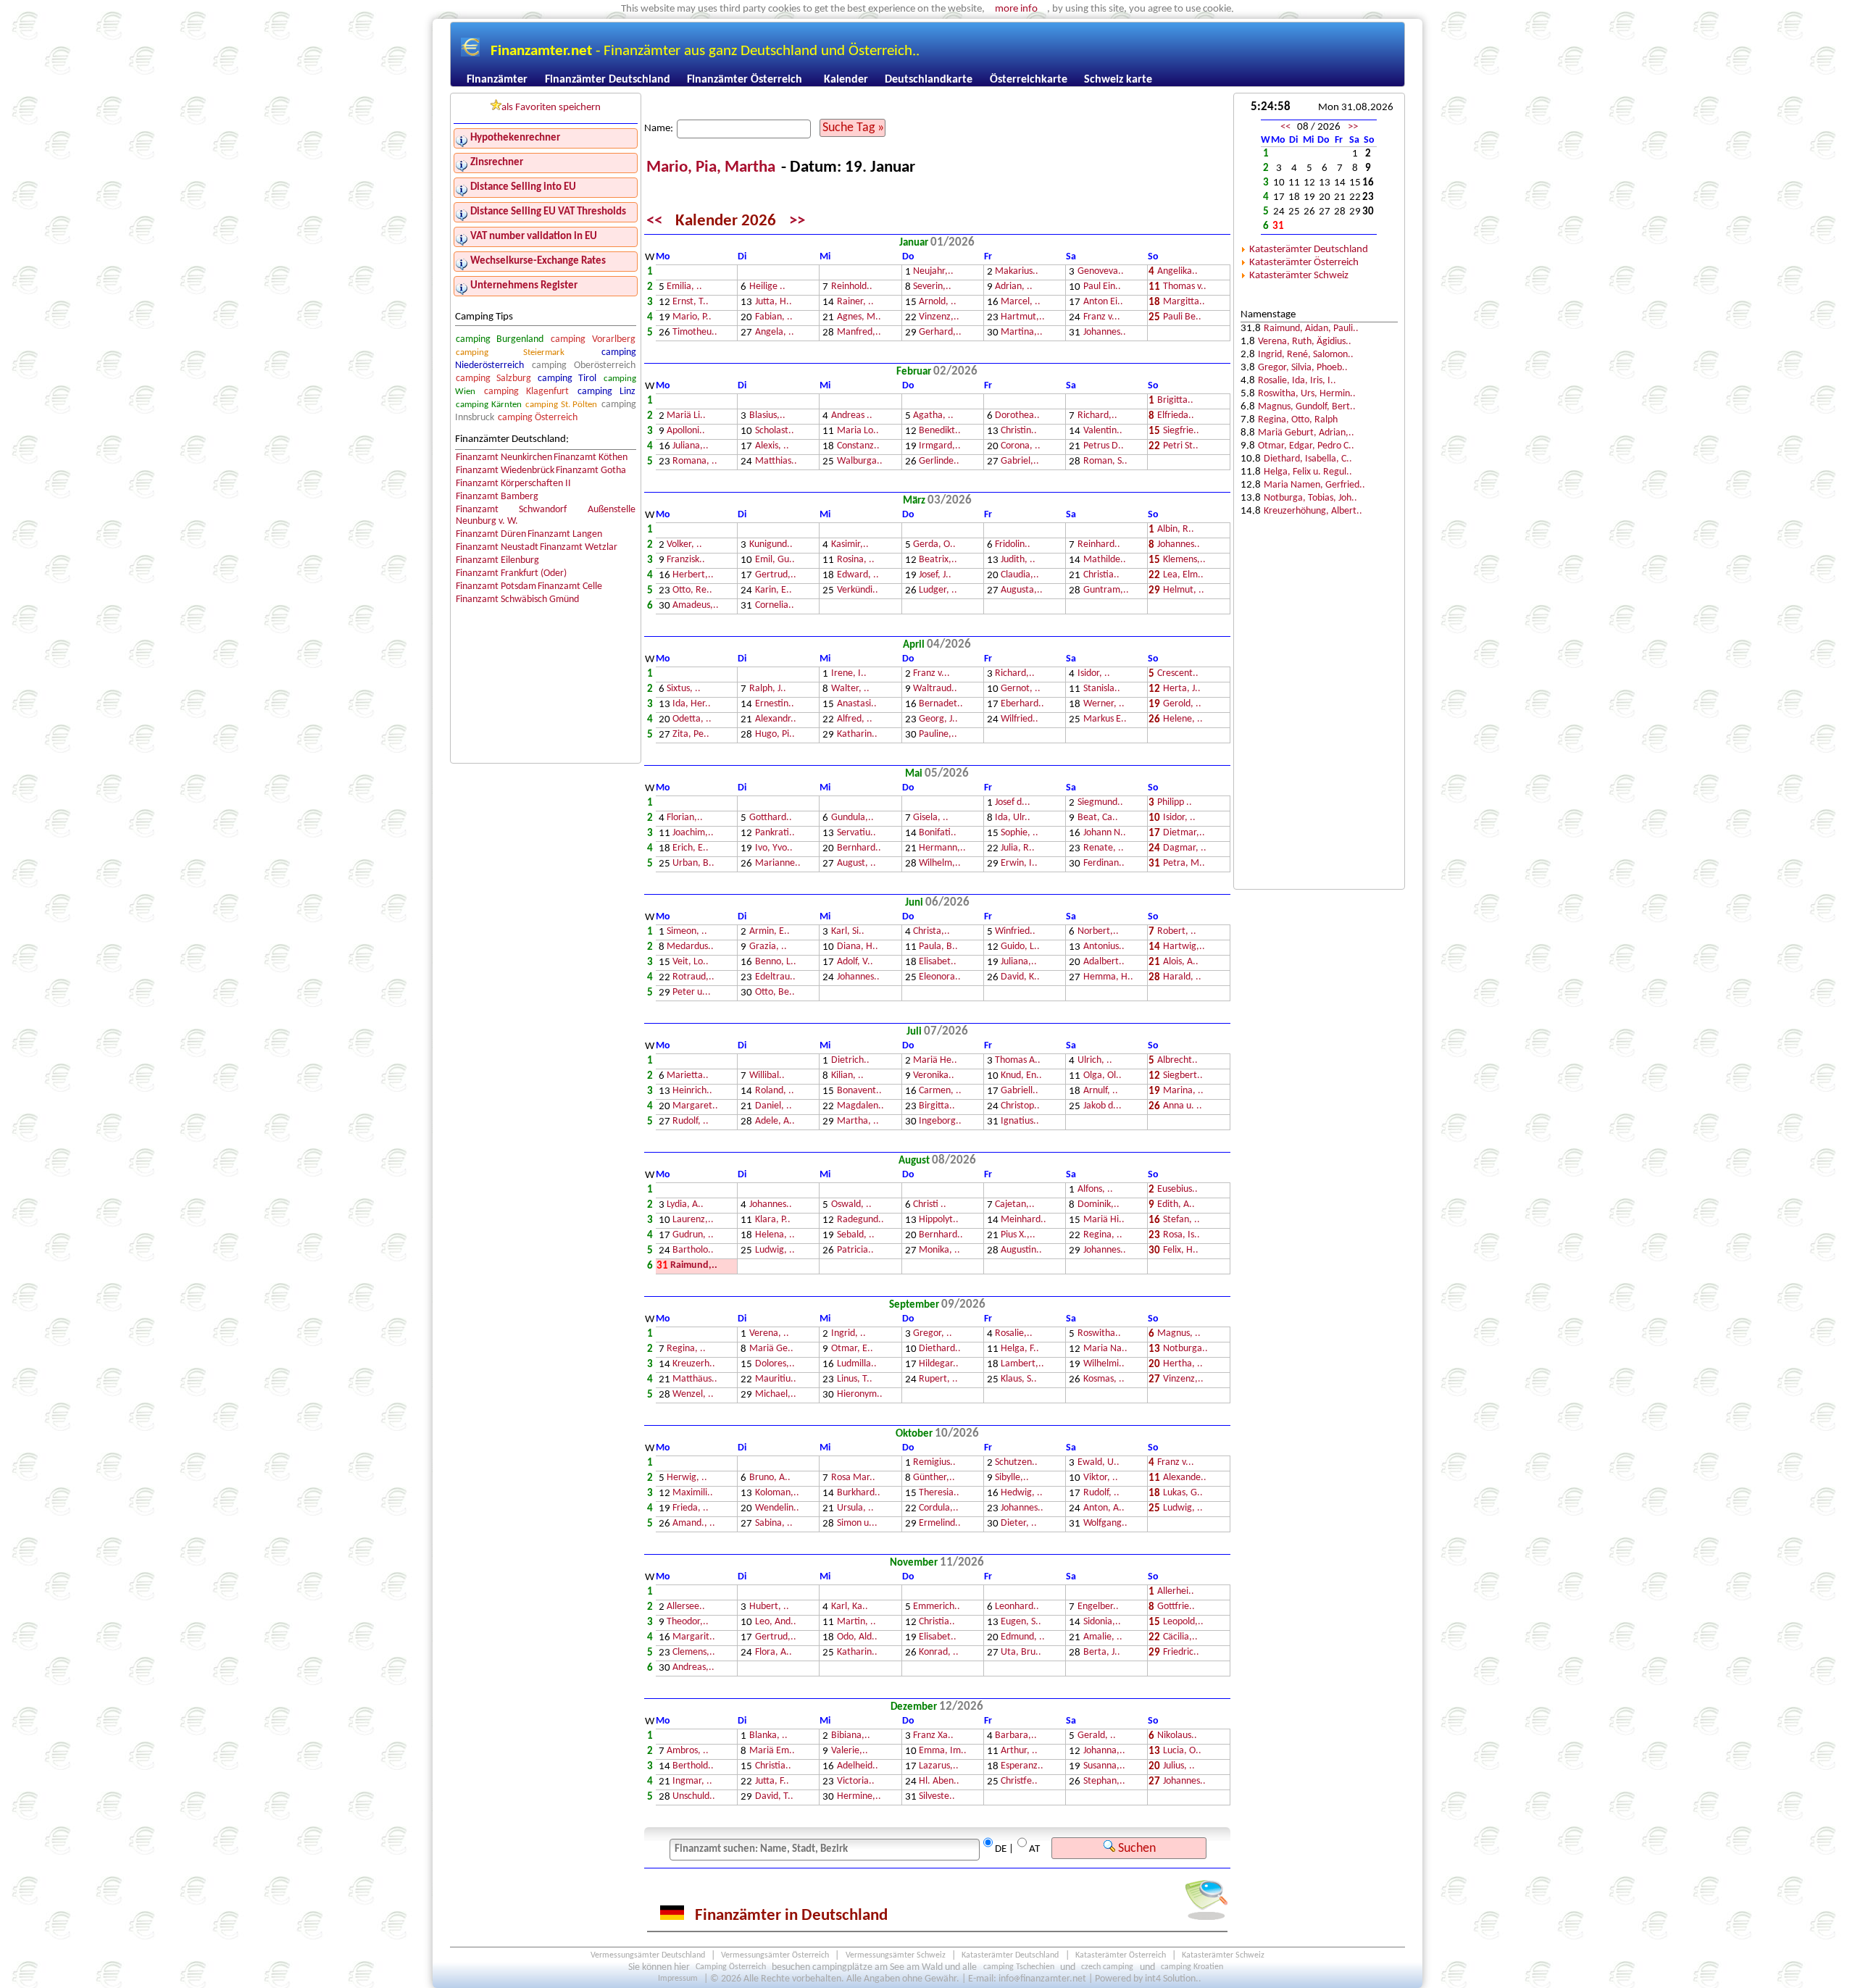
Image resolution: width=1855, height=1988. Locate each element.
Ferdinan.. (1104, 864)
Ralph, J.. (768, 689)
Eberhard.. (1022, 705)
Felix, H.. (1181, 1251)
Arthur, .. (1019, 1751)
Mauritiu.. (776, 1380)
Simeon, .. (687, 932)
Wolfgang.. (1105, 1524)
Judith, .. (1018, 560)
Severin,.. (932, 287)
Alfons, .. (1095, 1190)
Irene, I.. (849, 674)
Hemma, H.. (1108, 978)
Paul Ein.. (1102, 287)
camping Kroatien (1192, 1968)
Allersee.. (686, 1607)
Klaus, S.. (1019, 1380)
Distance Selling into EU (523, 187)
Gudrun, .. (693, 1236)
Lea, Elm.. (1183, 576)
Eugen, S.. (1021, 1622)
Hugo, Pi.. (775, 735)
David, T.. (774, 1797)
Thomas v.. (1185, 287)
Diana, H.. (858, 947)
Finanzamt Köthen (591, 458)
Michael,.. (776, 1395)
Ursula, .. (855, 1509)
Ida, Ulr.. (1013, 818)
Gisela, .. (931, 818)
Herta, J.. (1182, 689)
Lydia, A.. (685, 1205)
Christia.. (1101, 576)
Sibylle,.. (1012, 1478)
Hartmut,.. (1023, 318)
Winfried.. (1015, 932)
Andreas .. (852, 416)
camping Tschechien (1019, 1968)
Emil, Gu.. (775, 560)
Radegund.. (860, 1220)
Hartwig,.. (1184, 947)
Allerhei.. (1176, 1592)
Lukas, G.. (1183, 1494)
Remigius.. (934, 1463)
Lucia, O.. (1182, 1751)
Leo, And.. (776, 1622)
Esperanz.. (1022, 1767)
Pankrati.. (775, 834)
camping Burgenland (500, 339)
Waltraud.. (935, 689)
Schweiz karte (1118, 80)
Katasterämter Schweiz (1299, 276)
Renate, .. (1104, 849)
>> (797, 221)
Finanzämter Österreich (745, 80)
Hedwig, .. (1022, 1494)
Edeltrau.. (775, 978)
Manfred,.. (859, 333)
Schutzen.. (1016, 1463)
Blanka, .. (768, 1736)
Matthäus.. (695, 1380)
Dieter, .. (1019, 1524)
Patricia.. (855, 1251)
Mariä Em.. (772, 1751)
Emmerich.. (937, 1607)
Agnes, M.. (859, 318)
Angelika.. (1177, 272)
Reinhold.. (852, 287)
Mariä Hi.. (1104, 1220)
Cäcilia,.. (1180, 1638)
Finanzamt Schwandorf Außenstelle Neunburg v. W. (546, 515)
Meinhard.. (1024, 1220)
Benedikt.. (940, 431)
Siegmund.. (1100, 803)
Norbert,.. (1098, 932)
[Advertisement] (1319, 653)
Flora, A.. (774, 1653)
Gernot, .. (1021, 689)
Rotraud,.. (693, 978)
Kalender (846, 80)
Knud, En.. (1021, 1076)
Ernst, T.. (691, 302)
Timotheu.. (695, 333)
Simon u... (857, 1524)
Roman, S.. (1105, 462)
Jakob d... (1102, 1107)
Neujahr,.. (933, 272)
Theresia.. (939, 1494)
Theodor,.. (688, 1622)
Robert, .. (1177, 932)
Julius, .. (1179, 1767)
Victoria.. (856, 1782)
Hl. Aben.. (939, 1782)
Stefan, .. (1181, 1220)
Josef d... (1013, 803)
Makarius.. (1017, 272)
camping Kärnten (489, 405)
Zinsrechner (497, 163)
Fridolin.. (1013, 545)
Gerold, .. (1182, 705)
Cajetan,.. (1015, 1205)
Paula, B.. (938, 947)
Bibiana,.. (851, 1736)
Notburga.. (1185, 1349)
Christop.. (1020, 1107)
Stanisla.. (1102, 689)
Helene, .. (1183, 720)
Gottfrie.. (1176, 1607)
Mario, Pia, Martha (713, 168)
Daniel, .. (774, 1107)
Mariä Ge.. (771, 1349)
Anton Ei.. (1103, 302)
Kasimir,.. (850, 545)
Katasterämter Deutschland (1309, 250)
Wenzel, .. (693, 1395)
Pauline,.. (938, 735)
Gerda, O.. (934, 545)
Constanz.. (858, 447)
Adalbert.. (1104, 962)
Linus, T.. (855, 1380)
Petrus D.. (1104, 447)
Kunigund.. (771, 545)
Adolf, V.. (855, 962)
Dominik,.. (1099, 1205)
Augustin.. (1021, 1251)
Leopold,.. (1183, 1622)
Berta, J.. (1102, 1653)
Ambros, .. (688, 1751)
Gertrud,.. (776, 576)
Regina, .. (1103, 1236)
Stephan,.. (1104, 1782)
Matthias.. (776, 462)
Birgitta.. (937, 1107)
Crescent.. (1178, 674)
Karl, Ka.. (850, 1607)
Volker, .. (684, 545)
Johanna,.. (1104, 1751)
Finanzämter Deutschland (608, 80)
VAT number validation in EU (534, 237)
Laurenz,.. (693, 1220)
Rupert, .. (938, 1380)
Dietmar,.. (1184, 834)
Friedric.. (1181, 1653)
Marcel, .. (1021, 302)
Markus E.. (1105, 720)
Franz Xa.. (933, 1736)
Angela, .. (775, 333)
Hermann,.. (942, 849)
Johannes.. (1105, 333)
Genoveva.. (1101, 272)
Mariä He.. (935, 1061)
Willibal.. (767, 1076)
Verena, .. (769, 1334)
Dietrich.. (850, 1061)
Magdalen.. (860, 1107)
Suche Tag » (853, 128)
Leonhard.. (1017, 1607)
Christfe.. (1019, 1782)
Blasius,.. (767, 416)
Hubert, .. (769, 1607)
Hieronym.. (860, 1395)
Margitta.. (1184, 302)
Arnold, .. (938, 302)
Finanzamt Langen (565, 534)
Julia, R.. (1018, 849)
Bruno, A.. (770, 1478)
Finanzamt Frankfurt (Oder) (511, 573)
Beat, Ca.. (1098, 818)
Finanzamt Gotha (591, 471)
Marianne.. (778, 864)
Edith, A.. (1176, 1205)
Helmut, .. (1184, 591)
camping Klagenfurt (526, 392)
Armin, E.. (770, 932)
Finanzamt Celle (570, 586)
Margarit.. (694, 1638)
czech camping (1107, 1968)
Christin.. (1019, 431)
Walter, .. (850, 689)
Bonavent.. (859, 1091)
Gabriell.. (1020, 1091)
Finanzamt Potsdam (496, 586)
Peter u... (692, 993)
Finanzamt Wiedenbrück (505, 471)
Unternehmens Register (524, 286)
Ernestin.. (775, 705)
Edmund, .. (1023, 1638)
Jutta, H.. (774, 302)
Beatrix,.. (938, 560)
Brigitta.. (1175, 401)
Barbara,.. (1016, 1736)
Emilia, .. (684, 287)
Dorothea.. (1017, 416)
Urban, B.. (693, 864)
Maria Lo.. (858, 431)
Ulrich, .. (1095, 1061)
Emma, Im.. (943, 1751)
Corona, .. (1021, 447)
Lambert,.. (1022, 1365)
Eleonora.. (940, 978)
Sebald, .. (856, 1236)
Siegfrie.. (1181, 431)
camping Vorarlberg (593, 339)
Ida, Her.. (692, 705)
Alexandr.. (776, 720)
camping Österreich (538, 418)
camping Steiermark (510, 352)
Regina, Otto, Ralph (1298, 420)
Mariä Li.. (686, 416)
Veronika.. (934, 1076)
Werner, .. (1104, 705)
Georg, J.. (938, 720)
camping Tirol (567, 379)
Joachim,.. (693, 834)
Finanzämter (497, 80)
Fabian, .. (774, 318)
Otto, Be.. (775, 993)
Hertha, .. (1183, 1365)
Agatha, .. (933, 416)
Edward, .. (858, 576)
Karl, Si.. (848, 932)
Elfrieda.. (1176, 416)
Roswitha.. (1099, 1334)
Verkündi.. (858, 591)
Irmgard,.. (940, 447)
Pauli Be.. (1182, 318)
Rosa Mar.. (853, 1478)
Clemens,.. (694, 1653)
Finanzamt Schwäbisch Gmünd (517, 600)
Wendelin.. (777, 1509)
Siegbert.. (1183, 1076)
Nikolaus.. (1177, 1736)
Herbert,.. (693, 576)
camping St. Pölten (561, 405)
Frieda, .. (691, 1509)
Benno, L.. (776, 962)
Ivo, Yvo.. (774, 849)
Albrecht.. (1177, 1061)
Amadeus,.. (696, 606)
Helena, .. (775, 1236)
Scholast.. (775, 431)
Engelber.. (1098, 1607)
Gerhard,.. (940, 333)
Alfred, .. (855, 720)
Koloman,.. (777, 1494)
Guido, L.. (1020, 947)
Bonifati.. (938, 834)
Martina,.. (1022, 333)
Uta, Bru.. (1021, 1653)
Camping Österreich (731, 1968)
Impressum (678, 1979)
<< (654, 221)
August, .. (856, 864)
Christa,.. (931, 932)
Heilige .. (767, 287)
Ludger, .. (938, 591)
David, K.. (1020, 978)
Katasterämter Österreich (1304, 263)
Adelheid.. (858, 1767)
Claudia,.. (1020, 576)
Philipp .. (1175, 803)
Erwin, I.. (1019, 864)
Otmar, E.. (852, 1349)
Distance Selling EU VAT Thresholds (548, 212)
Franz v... (1102, 318)
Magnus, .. (1179, 1334)
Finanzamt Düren (491, 534)
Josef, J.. (935, 576)
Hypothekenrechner (515, 138)
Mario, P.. (692, 318)
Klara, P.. (773, 1220)
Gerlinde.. (939, 462)
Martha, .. (858, 1122)
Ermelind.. (940, 1524)
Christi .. (930, 1205)
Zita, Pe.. (691, 735)
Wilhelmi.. (1104, 1365)
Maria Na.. (1105, 1349)
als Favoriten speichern (551, 108)
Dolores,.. (775, 1365)
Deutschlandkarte (929, 80)
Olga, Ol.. (1102, 1076)
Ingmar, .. (692, 1782)
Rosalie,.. (1014, 1334)
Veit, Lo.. (691, 962)
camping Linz (606, 392)
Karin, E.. (774, 591)
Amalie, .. (1103, 1638)
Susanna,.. (1104, 1767)
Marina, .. (1183, 1091)
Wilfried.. (1020, 720)
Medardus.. (690, 947)
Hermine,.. (859, 1797)
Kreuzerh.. (694, 1365)
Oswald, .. (851, 1205)
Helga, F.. (1020, 1349)
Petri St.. (1181, 447)
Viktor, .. (1101, 1478)
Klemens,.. (1184, 560)
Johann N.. (1105, 834)
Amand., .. (694, 1524)
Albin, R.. (1176, 530)
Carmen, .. (940, 1091)
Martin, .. (856, 1622)
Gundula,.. (853, 818)
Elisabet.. (938, 962)
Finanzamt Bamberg (497, 497)
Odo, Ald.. (857, 1638)
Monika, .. (939, 1251)
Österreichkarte (1029, 80)
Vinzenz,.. (939, 318)
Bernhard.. (859, 849)
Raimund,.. (694, 1266)
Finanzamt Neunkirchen (504, 458)
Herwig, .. (687, 1478)
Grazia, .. (768, 947)
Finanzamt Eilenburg (497, 560)
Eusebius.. (1177, 1190)
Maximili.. (693, 1494)
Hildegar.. (939, 1365)
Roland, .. (775, 1091)
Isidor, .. (1094, 674)
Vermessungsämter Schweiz (896, 1956)
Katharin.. (857, 735)
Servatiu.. (856, 834)
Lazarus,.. (939, 1767)
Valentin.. (1103, 431)
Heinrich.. (692, 1091)
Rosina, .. (856, 560)
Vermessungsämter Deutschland (648, 1956)
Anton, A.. (1104, 1509)
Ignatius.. (1020, 1122)
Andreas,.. (693, 1668)
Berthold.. (693, 1767)
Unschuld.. (694, 1797)
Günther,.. (934, 1478)
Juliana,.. (691, 447)
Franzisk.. (686, 560)
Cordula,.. (939, 1509)
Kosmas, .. (1104, 1380)
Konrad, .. (939, 1653)
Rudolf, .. (691, 1122)
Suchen (1135, 1849)
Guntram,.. (1106, 591)
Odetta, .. (692, 720)
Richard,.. (1097, 416)
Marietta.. (688, 1076)
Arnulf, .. (1101, 1091)
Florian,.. (685, 818)
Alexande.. (1185, 1478)
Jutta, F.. (772, 1782)
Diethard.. (940, 1349)
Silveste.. (937, 1797)
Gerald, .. (1097, 1736)
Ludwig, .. (775, 1251)
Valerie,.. (850, 1751)
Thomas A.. (1018, 1061)
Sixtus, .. (684, 689)
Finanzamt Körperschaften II (513, 484)
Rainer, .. (855, 302)
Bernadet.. (941, 705)
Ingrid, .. (849, 1334)
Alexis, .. (772, 447)
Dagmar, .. (1185, 849)
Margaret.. (695, 1107)
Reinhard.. (1099, 545)
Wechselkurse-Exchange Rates (538, 261)
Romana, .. (695, 462)
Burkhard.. (859, 1494)
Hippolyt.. (939, 1220)
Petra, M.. (1184, 864)
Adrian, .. (1014, 287)
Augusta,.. (1022, 591)
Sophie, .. (1020, 834)
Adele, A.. (775, 1122)
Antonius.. (1104, 947)
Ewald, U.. (1099, 1463)
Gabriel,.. (1020, 462)
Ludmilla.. (857, 1365)
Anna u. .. (1183, 1107)
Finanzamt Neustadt (497, 547)
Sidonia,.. (1102, 1622)
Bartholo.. (693, 1251)
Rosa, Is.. (1181, 1236)
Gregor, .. (933, 1334)
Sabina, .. (774, 1524)
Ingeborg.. (940, 1122)
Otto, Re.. (692, 591)
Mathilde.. (1105, 560)
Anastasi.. (857, 705)
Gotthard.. (771, 818)
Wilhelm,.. (940, 864)
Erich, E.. (691, 849)
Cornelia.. (775, 606)
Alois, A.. (1181, 962)
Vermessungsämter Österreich (775, 1956)
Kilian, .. (847, 1076)
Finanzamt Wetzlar (579, 547)
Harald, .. (1182, 978)
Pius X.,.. (1018, 1236)
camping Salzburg (493, 379)
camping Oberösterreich (583, 366)
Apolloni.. (686, 431)
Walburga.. (860, 462)
